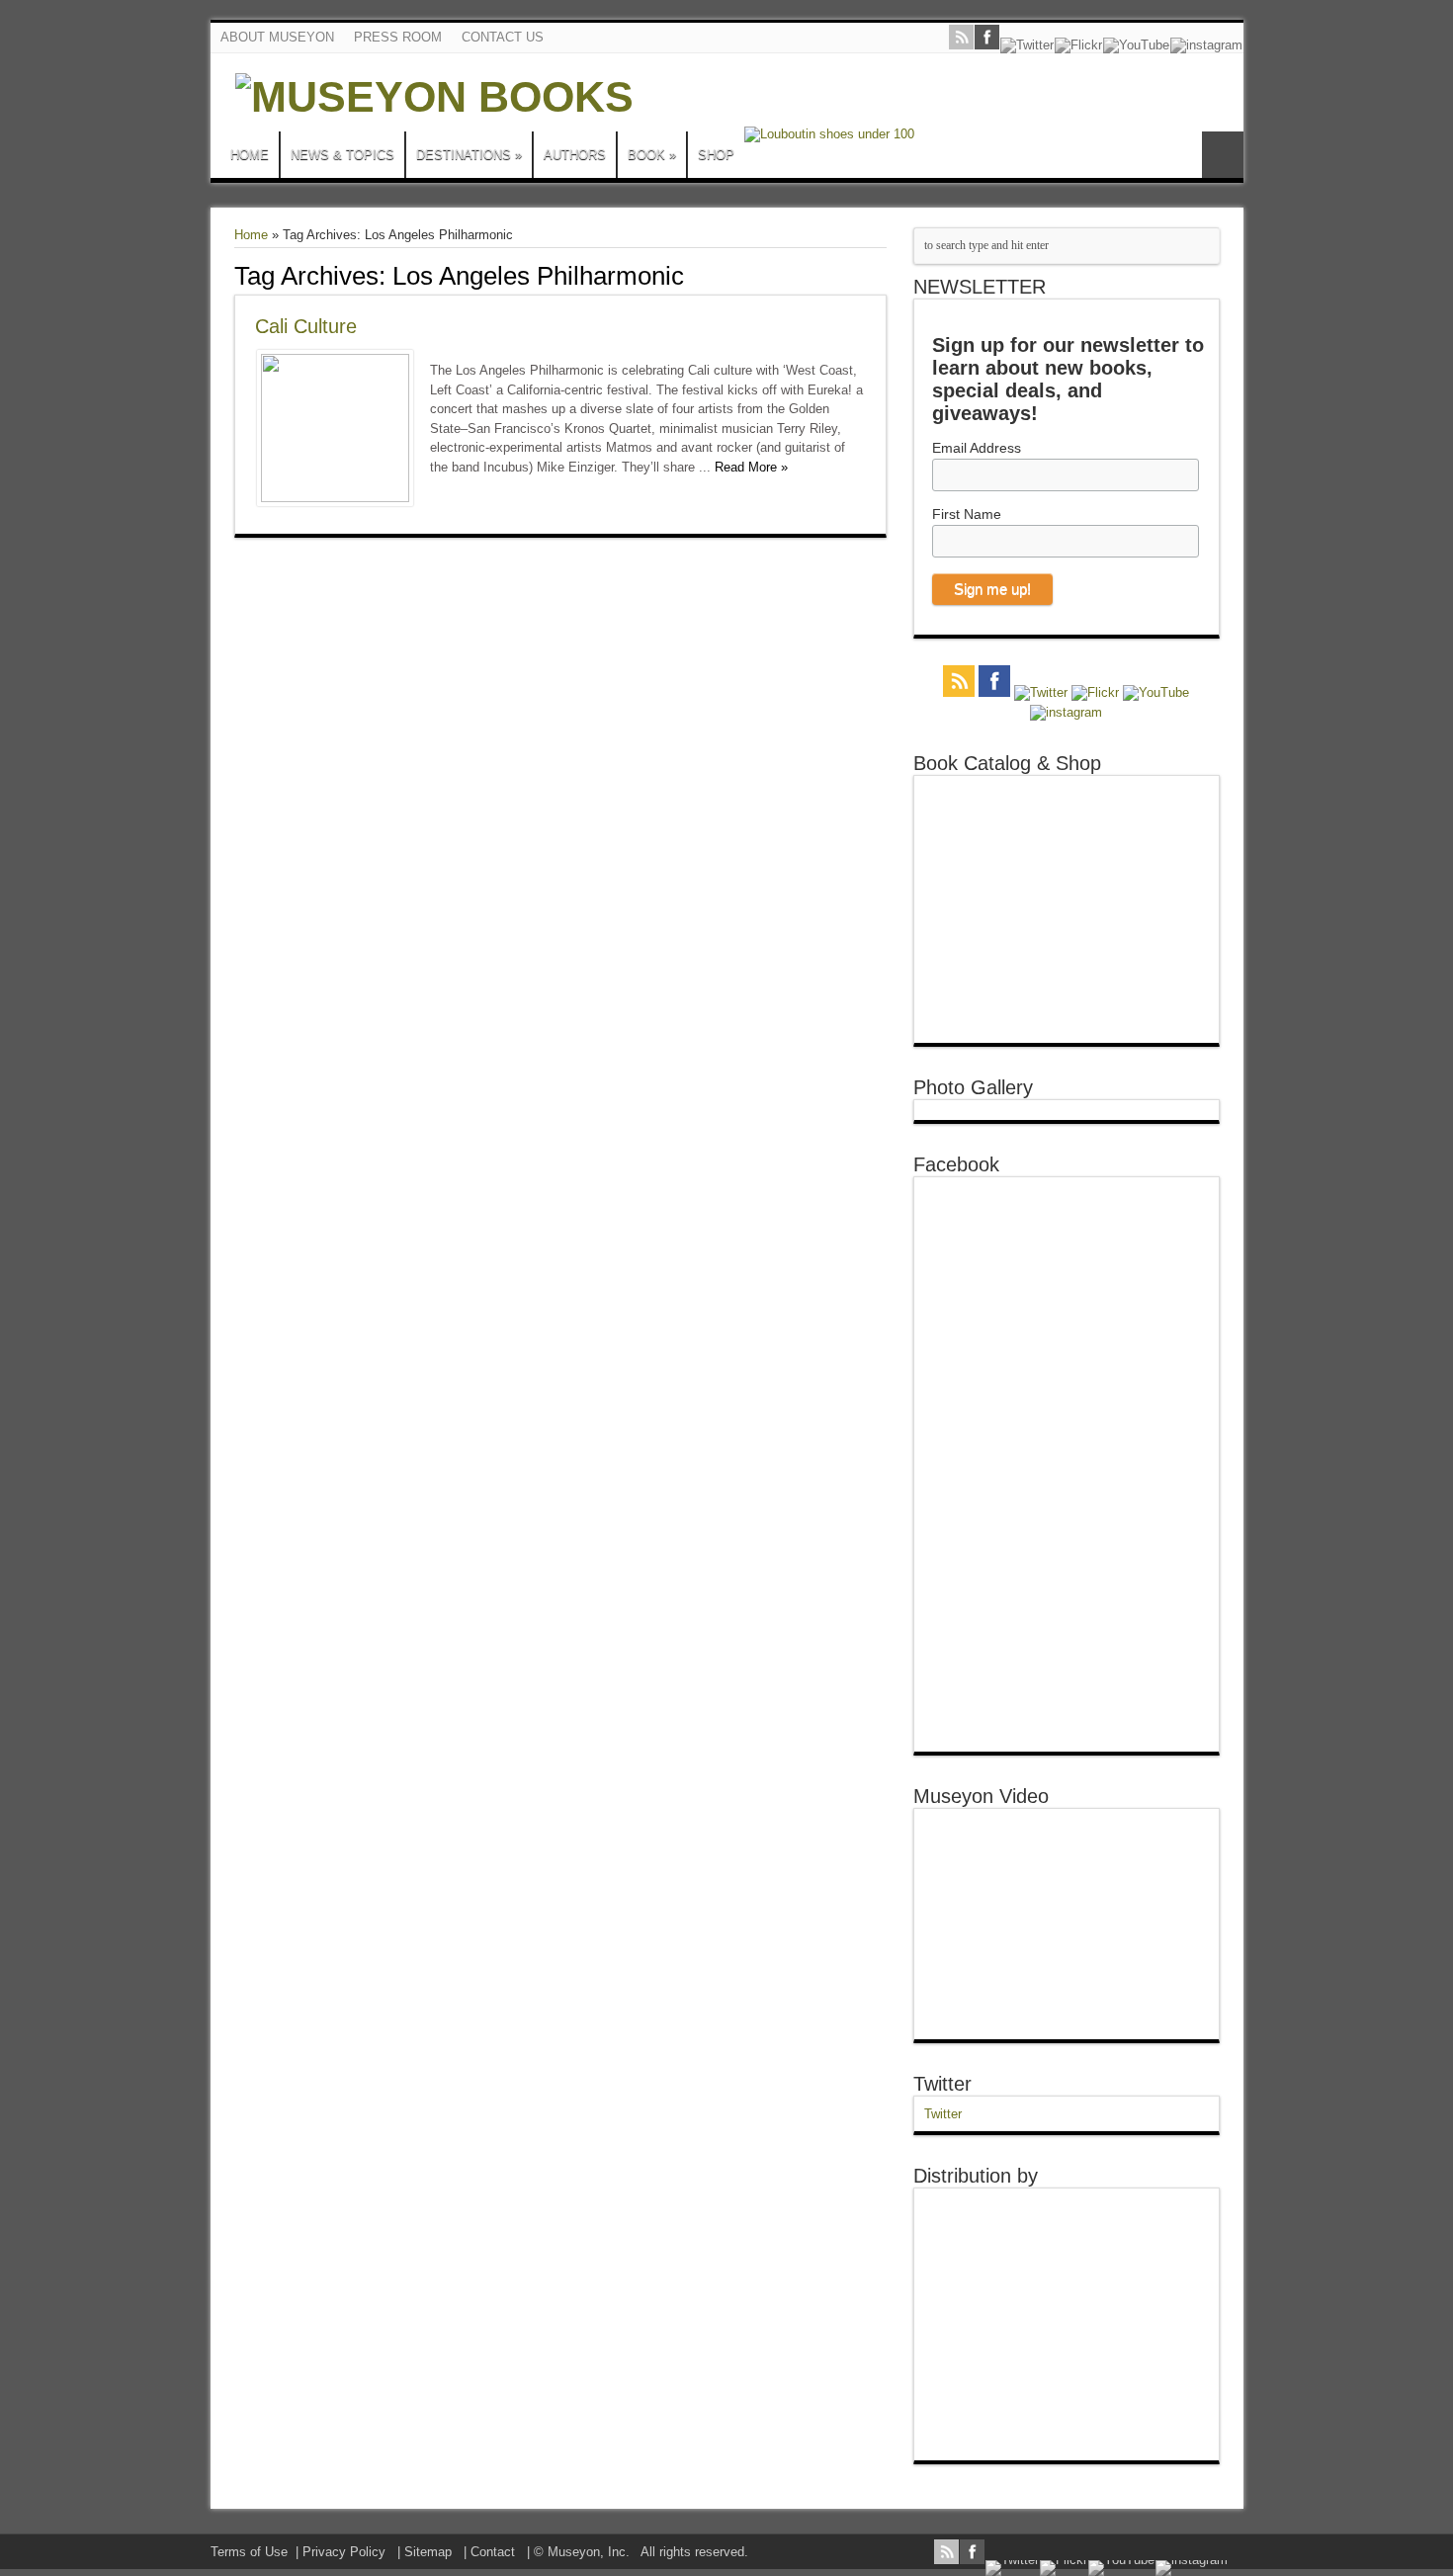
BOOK (652, 155)
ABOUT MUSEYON (277, 37)
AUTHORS (575, 155)
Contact (493, 2552)
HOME (250, 155)
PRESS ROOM (398, 37)
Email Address (977, 448)
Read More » (751, 467)
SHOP (716, 155)
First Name (967, 514)
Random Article (1223, 155)
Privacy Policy (344, 2552)
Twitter (942, 2084)
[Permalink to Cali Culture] (335, 498)
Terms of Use (249, 2552)
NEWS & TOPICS (342, 155)
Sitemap (428, 2552)
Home (251, 235)
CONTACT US (503, 37)
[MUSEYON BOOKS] (434, 97)
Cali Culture (306, 326)
